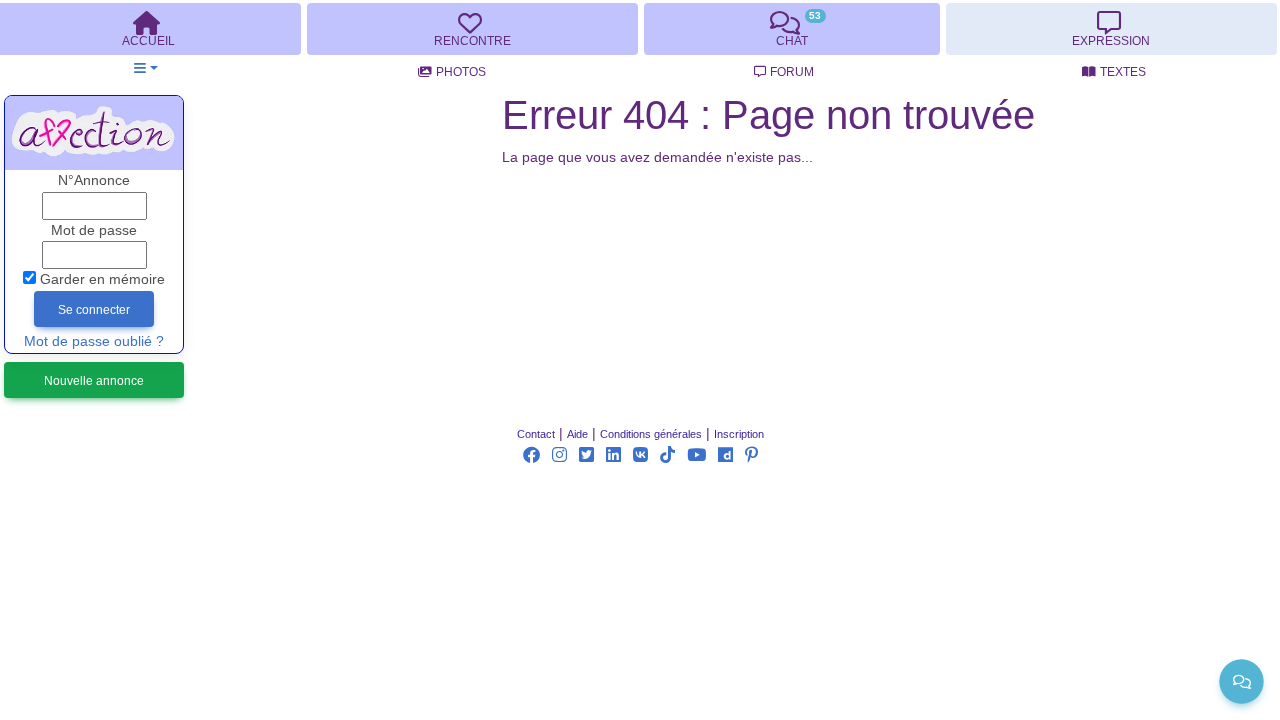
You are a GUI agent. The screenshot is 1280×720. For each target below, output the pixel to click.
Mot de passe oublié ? (94, 341)
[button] (145, 68)
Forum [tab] (792, 72)
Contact (536, 434)
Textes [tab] (1123, 72)
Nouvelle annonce (94, 381)
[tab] (472, 29)
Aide (577, 434)
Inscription (739, 434)
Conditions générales (651, 434)
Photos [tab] (461, 72)
